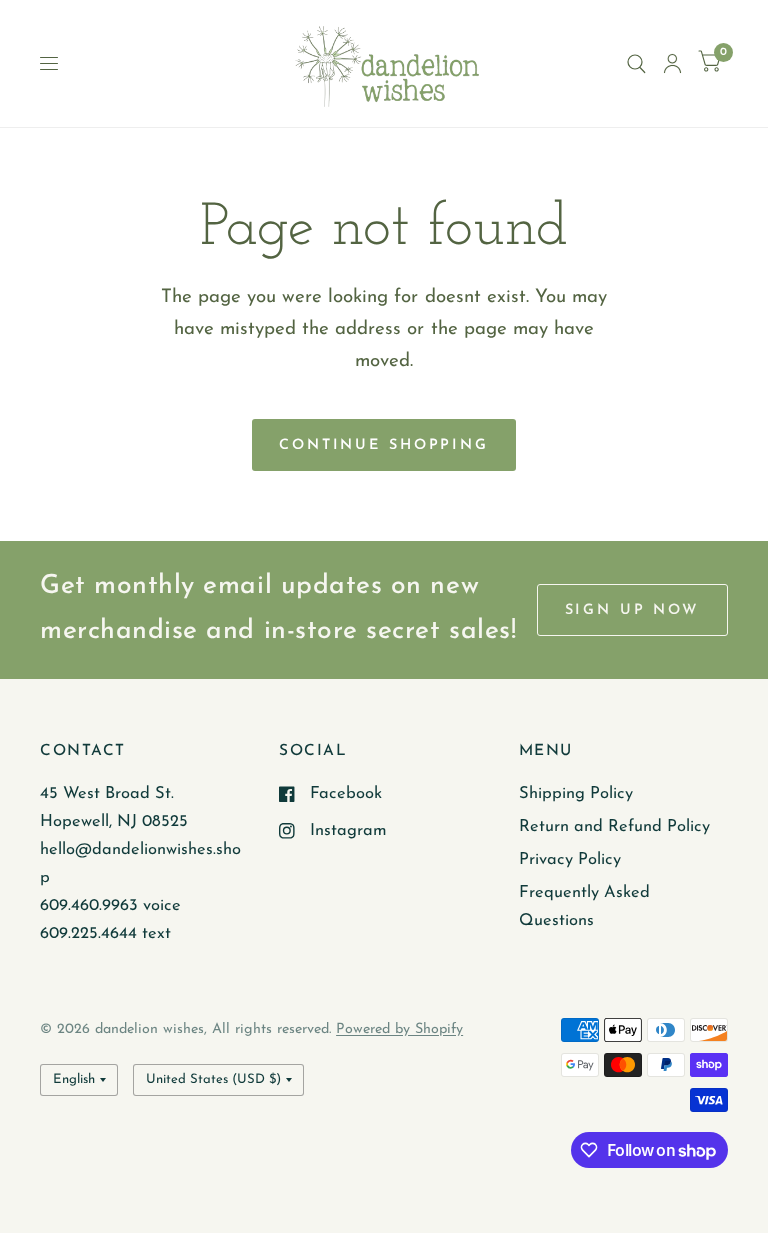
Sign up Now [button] (632, 610)
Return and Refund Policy (614, 827)
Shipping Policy (576, 794)
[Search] (636, 63)
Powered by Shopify (399, 1029)
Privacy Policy (570, 860)
